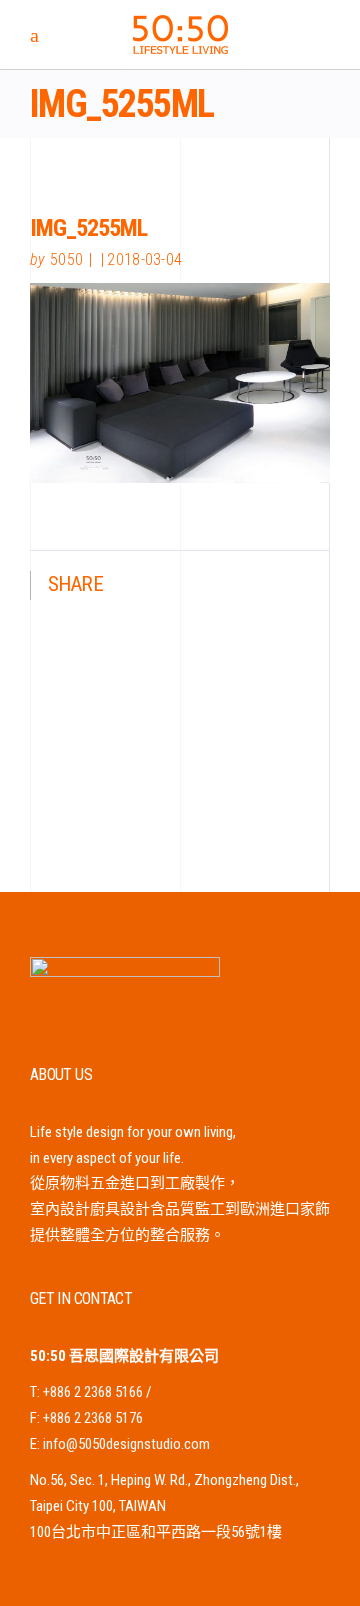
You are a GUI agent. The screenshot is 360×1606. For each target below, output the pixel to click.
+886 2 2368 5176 (93, 1418)
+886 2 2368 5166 (93, 1392)
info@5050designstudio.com (126, 1444)
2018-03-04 (144, 259)
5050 (66, 259)
